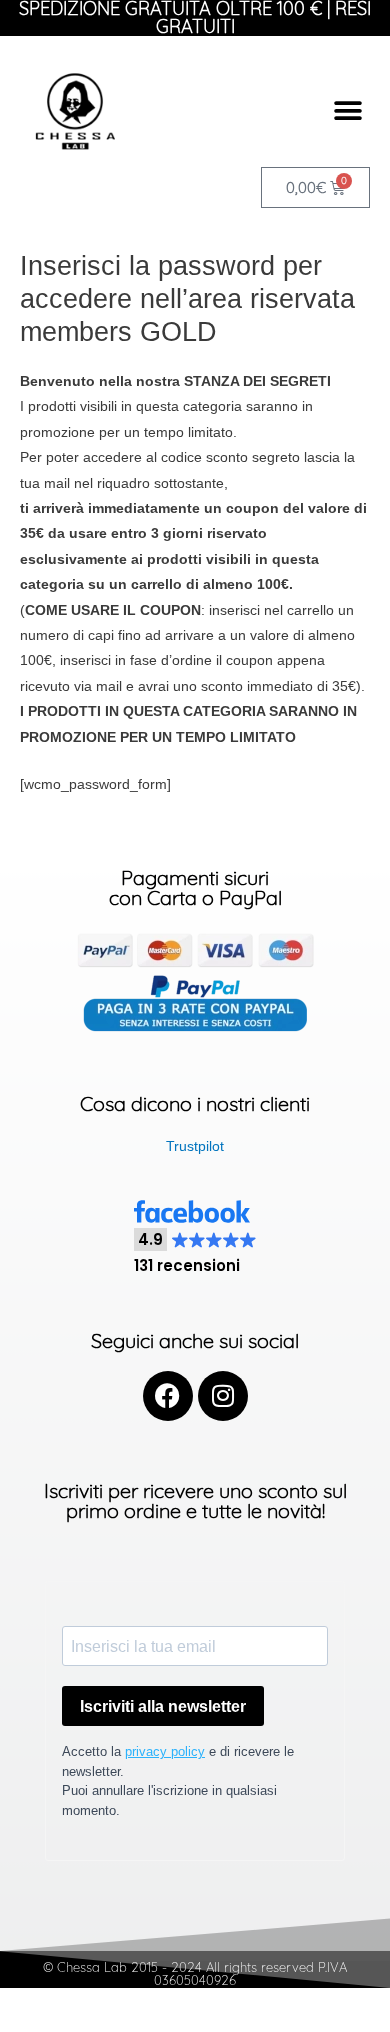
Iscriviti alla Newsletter (158, 1978)
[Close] (340, 1629)
